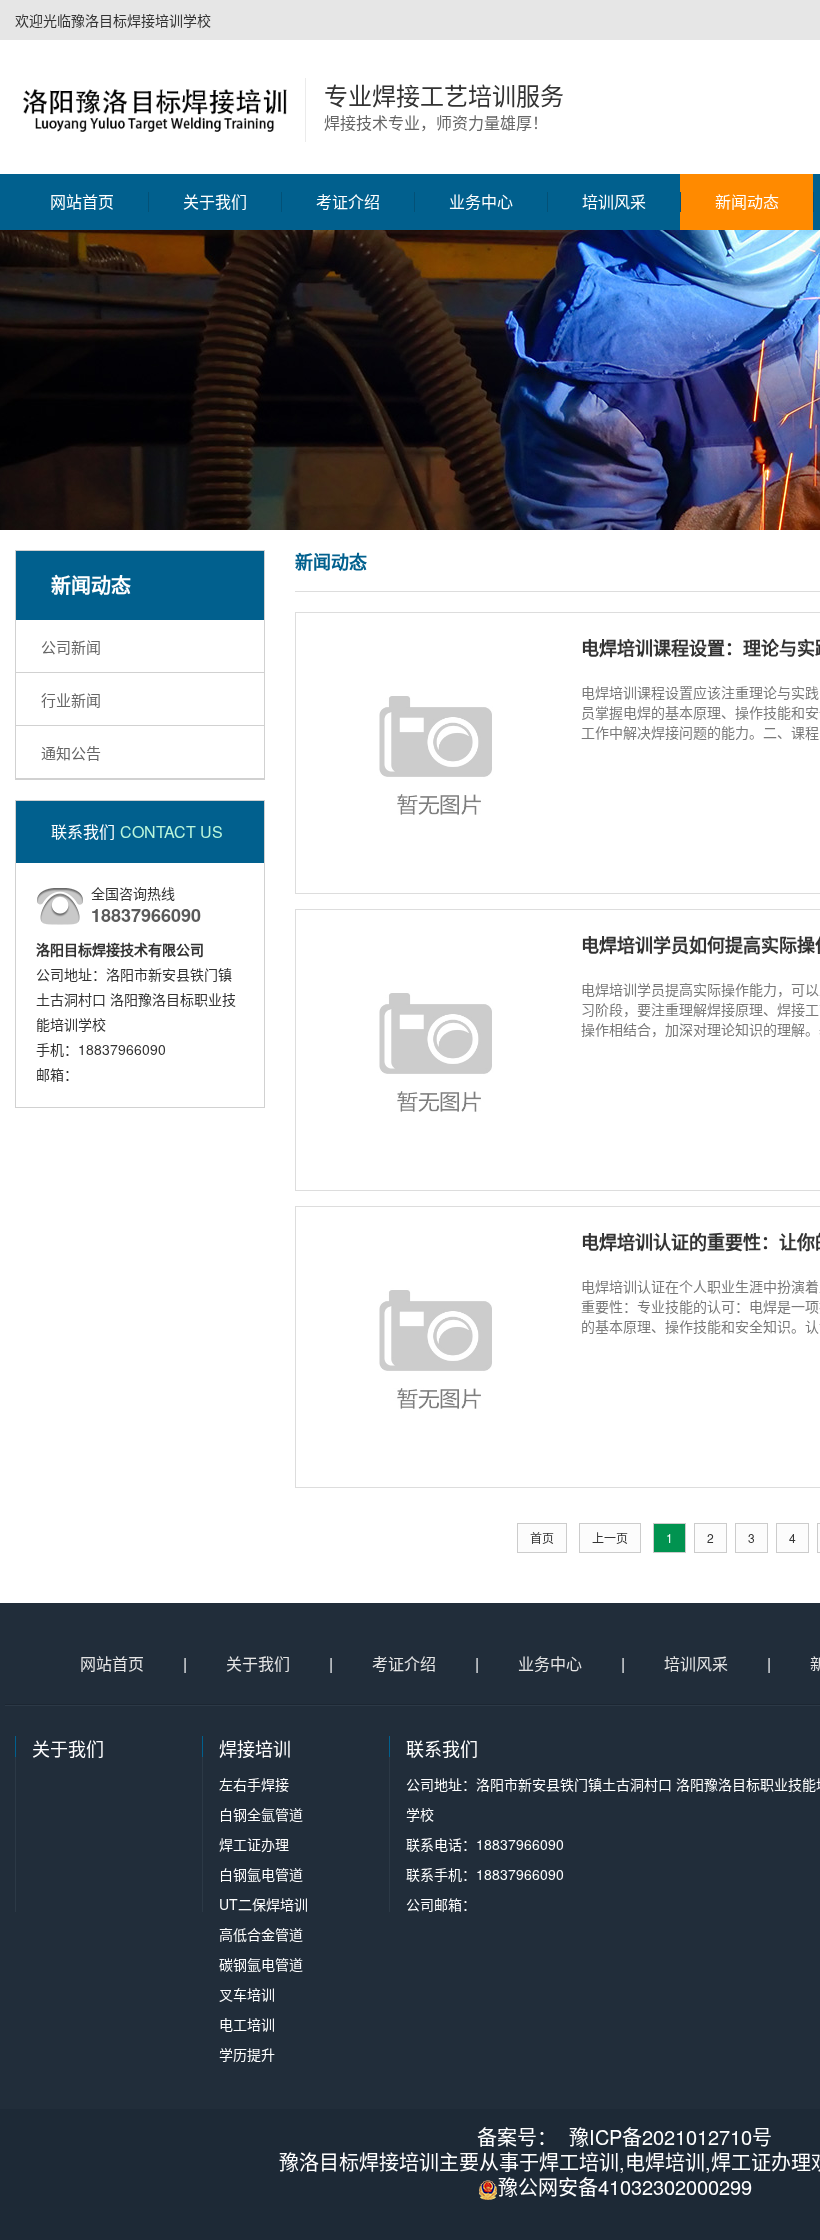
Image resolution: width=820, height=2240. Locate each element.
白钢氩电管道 (481, 382)
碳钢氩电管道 (481, 487)
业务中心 (481, 201)
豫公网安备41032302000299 (625, 2186)
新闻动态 (747, 201)
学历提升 (481, 592)
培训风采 (614, 201)
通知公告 (747, 347)
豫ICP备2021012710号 (670, 2136)
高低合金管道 (481, 452)
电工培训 (481, 557)
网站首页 (82, 201)
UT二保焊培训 (480, 417)
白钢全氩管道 (481, 312)
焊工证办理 (481, 347)
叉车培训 (481, 522)
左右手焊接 (481, 277)
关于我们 (215, 201)
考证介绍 (348, 201)
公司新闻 (747, 277)
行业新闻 (747, 312)
